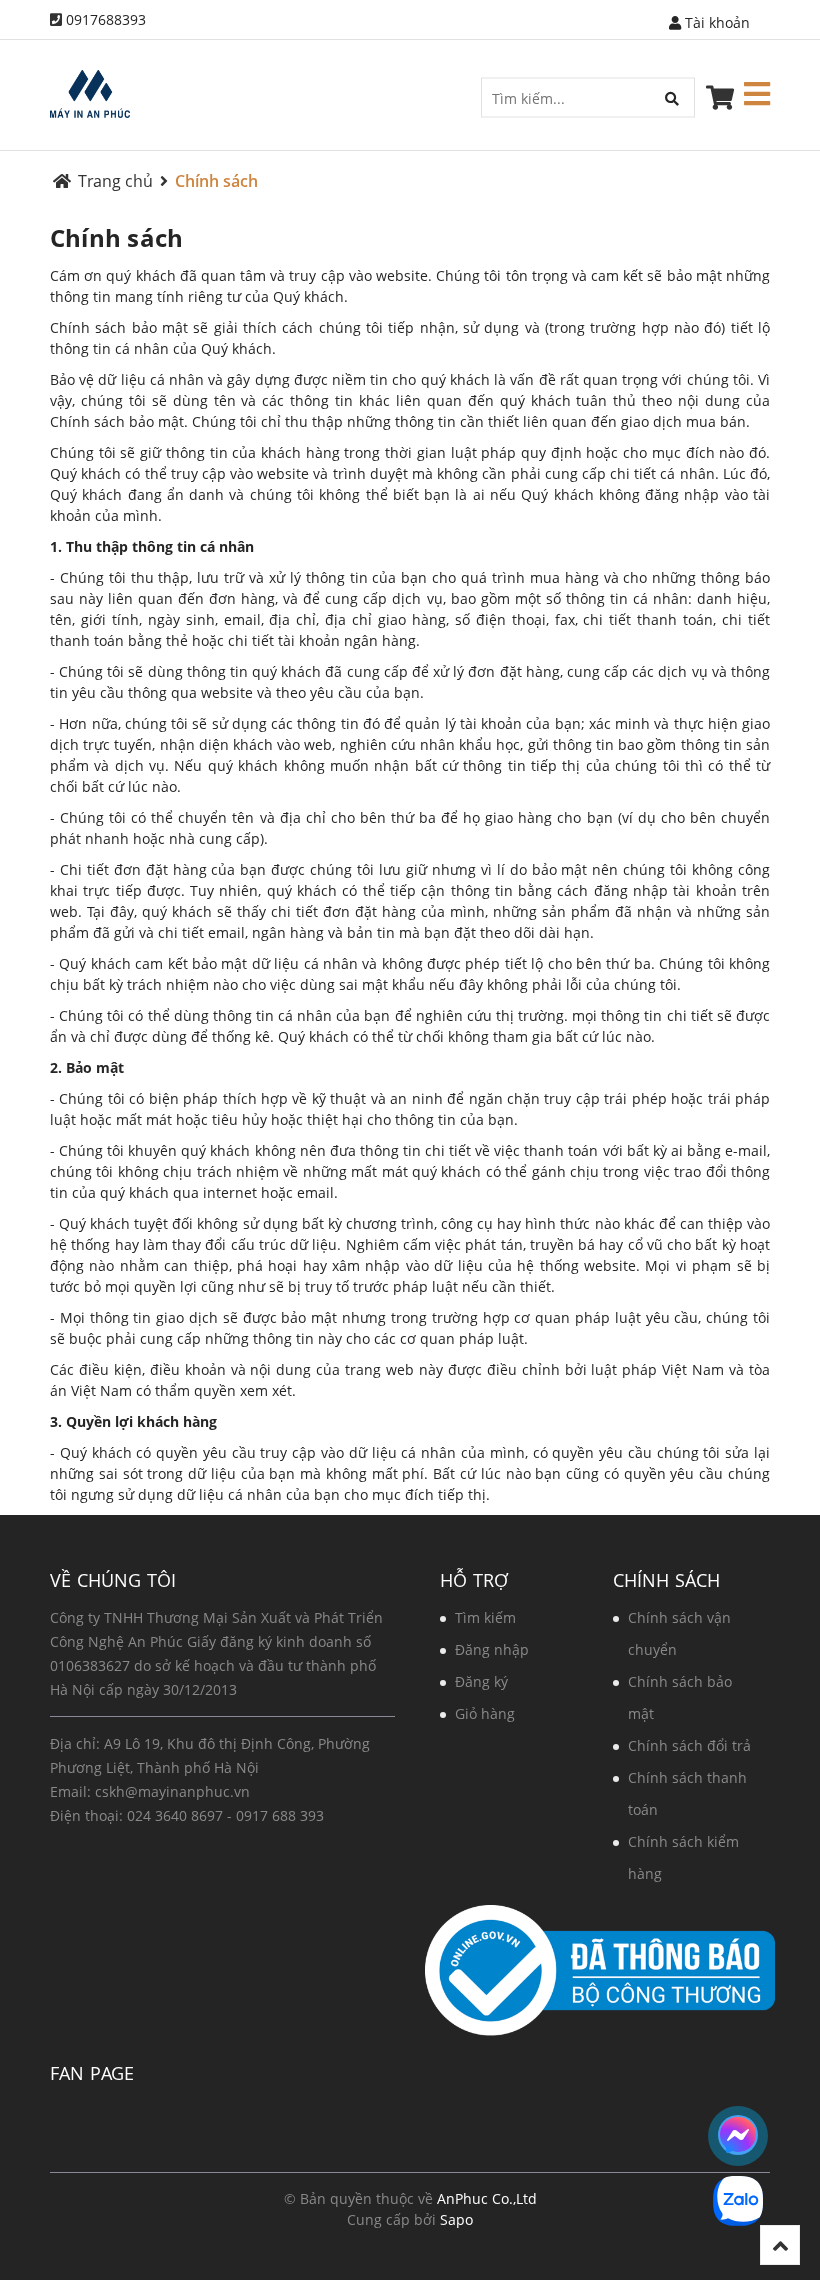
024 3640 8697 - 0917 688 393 (225, 1815)
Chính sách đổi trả (689, 1745)
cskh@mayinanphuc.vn (172, 1791)
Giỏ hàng (485, 1713)
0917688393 (106, 19)
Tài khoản (715, 22)
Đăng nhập (492, 1649)
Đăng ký (481, 1681)
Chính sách (116, 237)
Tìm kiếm (485, 1617)
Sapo (456, 2219)
